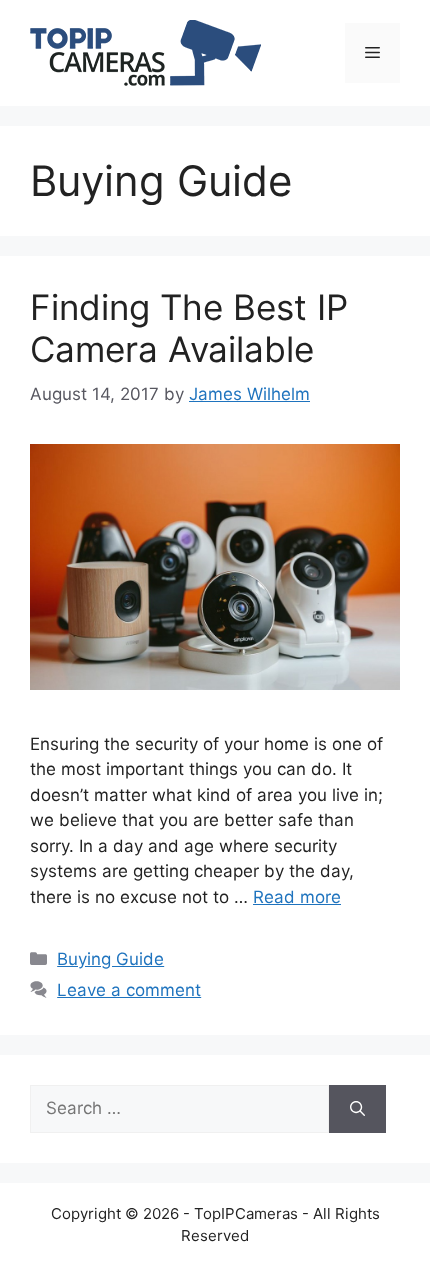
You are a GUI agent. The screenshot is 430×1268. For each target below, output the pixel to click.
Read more (297, 897)
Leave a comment (129, 990)
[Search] (357, 1109)
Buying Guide (110, 959)
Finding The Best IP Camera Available (189, 328)
